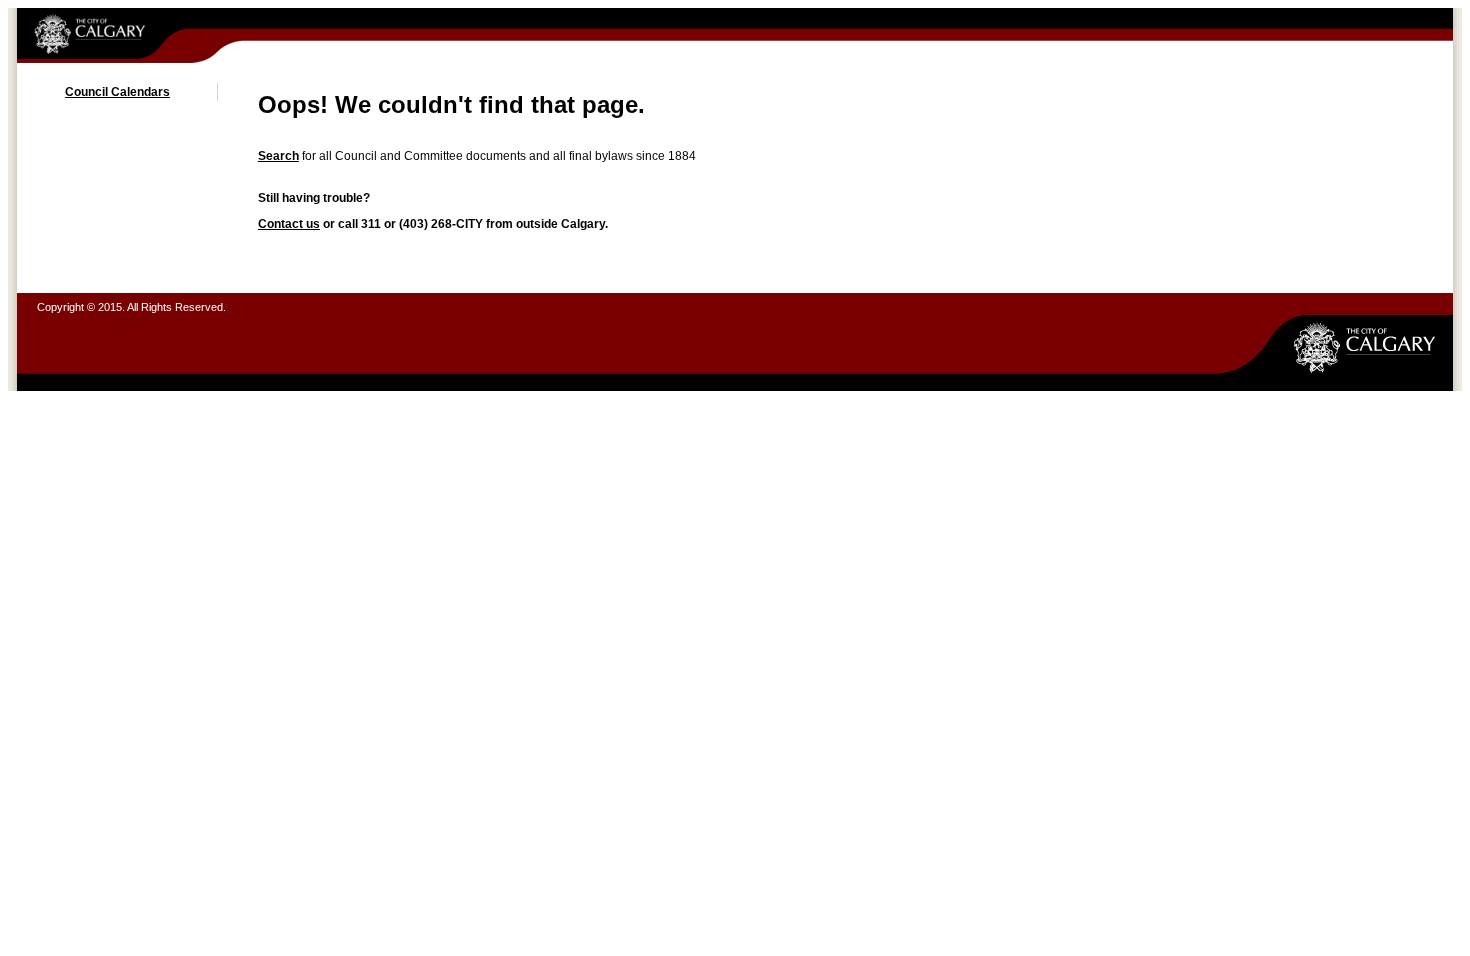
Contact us (289, 224)
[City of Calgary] (136, 35)
